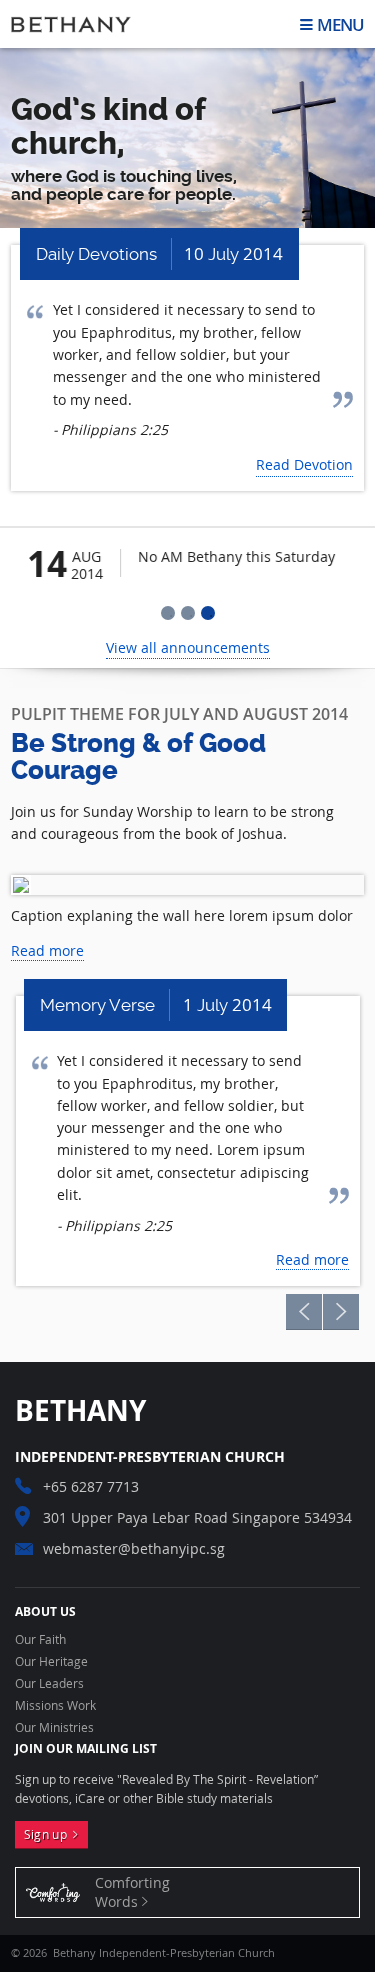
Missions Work (55, 1706)
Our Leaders (49, 1684)
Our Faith (40, 1640)
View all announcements (188, 647)
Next (341, 1312)
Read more (47, 950)
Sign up (49, 1834)
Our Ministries (54, 1728)
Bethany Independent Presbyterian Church (71, 24)
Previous (304, 1312)
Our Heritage (51, 1662)
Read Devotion (304, 464)
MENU (340, 24)
